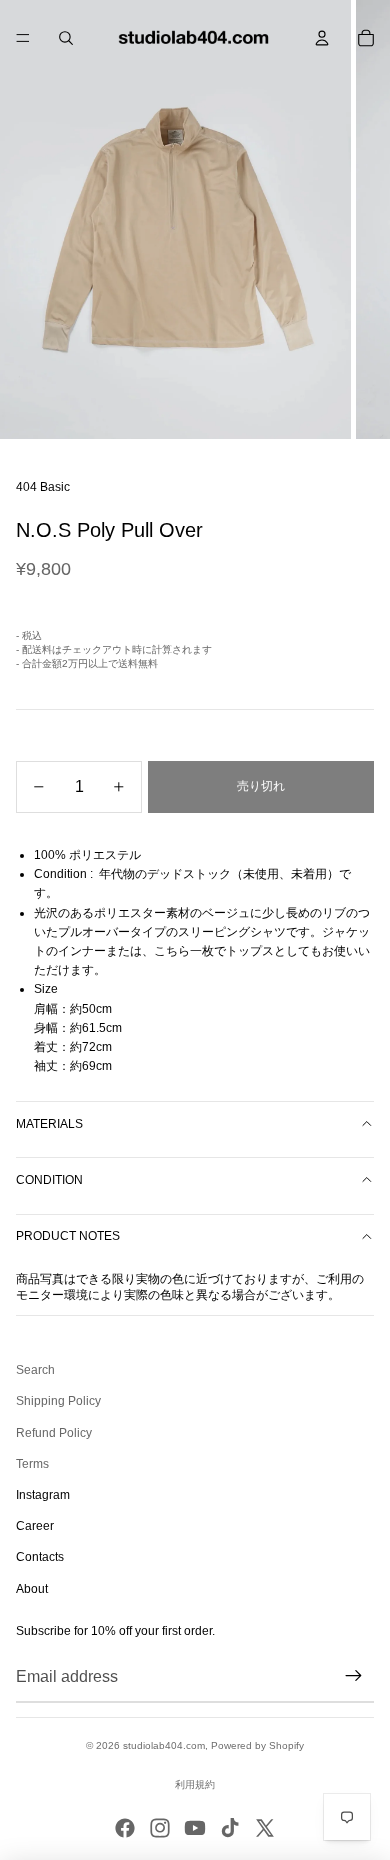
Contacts (40, 1557)
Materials (49, 1124)
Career (35, 1526)
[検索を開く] (66, 38)
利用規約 (195, 1784)
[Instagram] (160, 1828)
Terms (32, 1464)
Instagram (43, 1495)
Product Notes (68, 1236)
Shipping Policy (58, 1401)
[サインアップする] (354, 1676)
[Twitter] (265, 1828)
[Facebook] (125, 1828)
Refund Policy (54, 1433)
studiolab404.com (164, 1745)
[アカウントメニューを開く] (322, 38)
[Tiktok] (230, 1828)
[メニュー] (23, 38)
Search (35, 1370)
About (32, 1589)
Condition (49, 1180)
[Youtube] (195, 1828)
